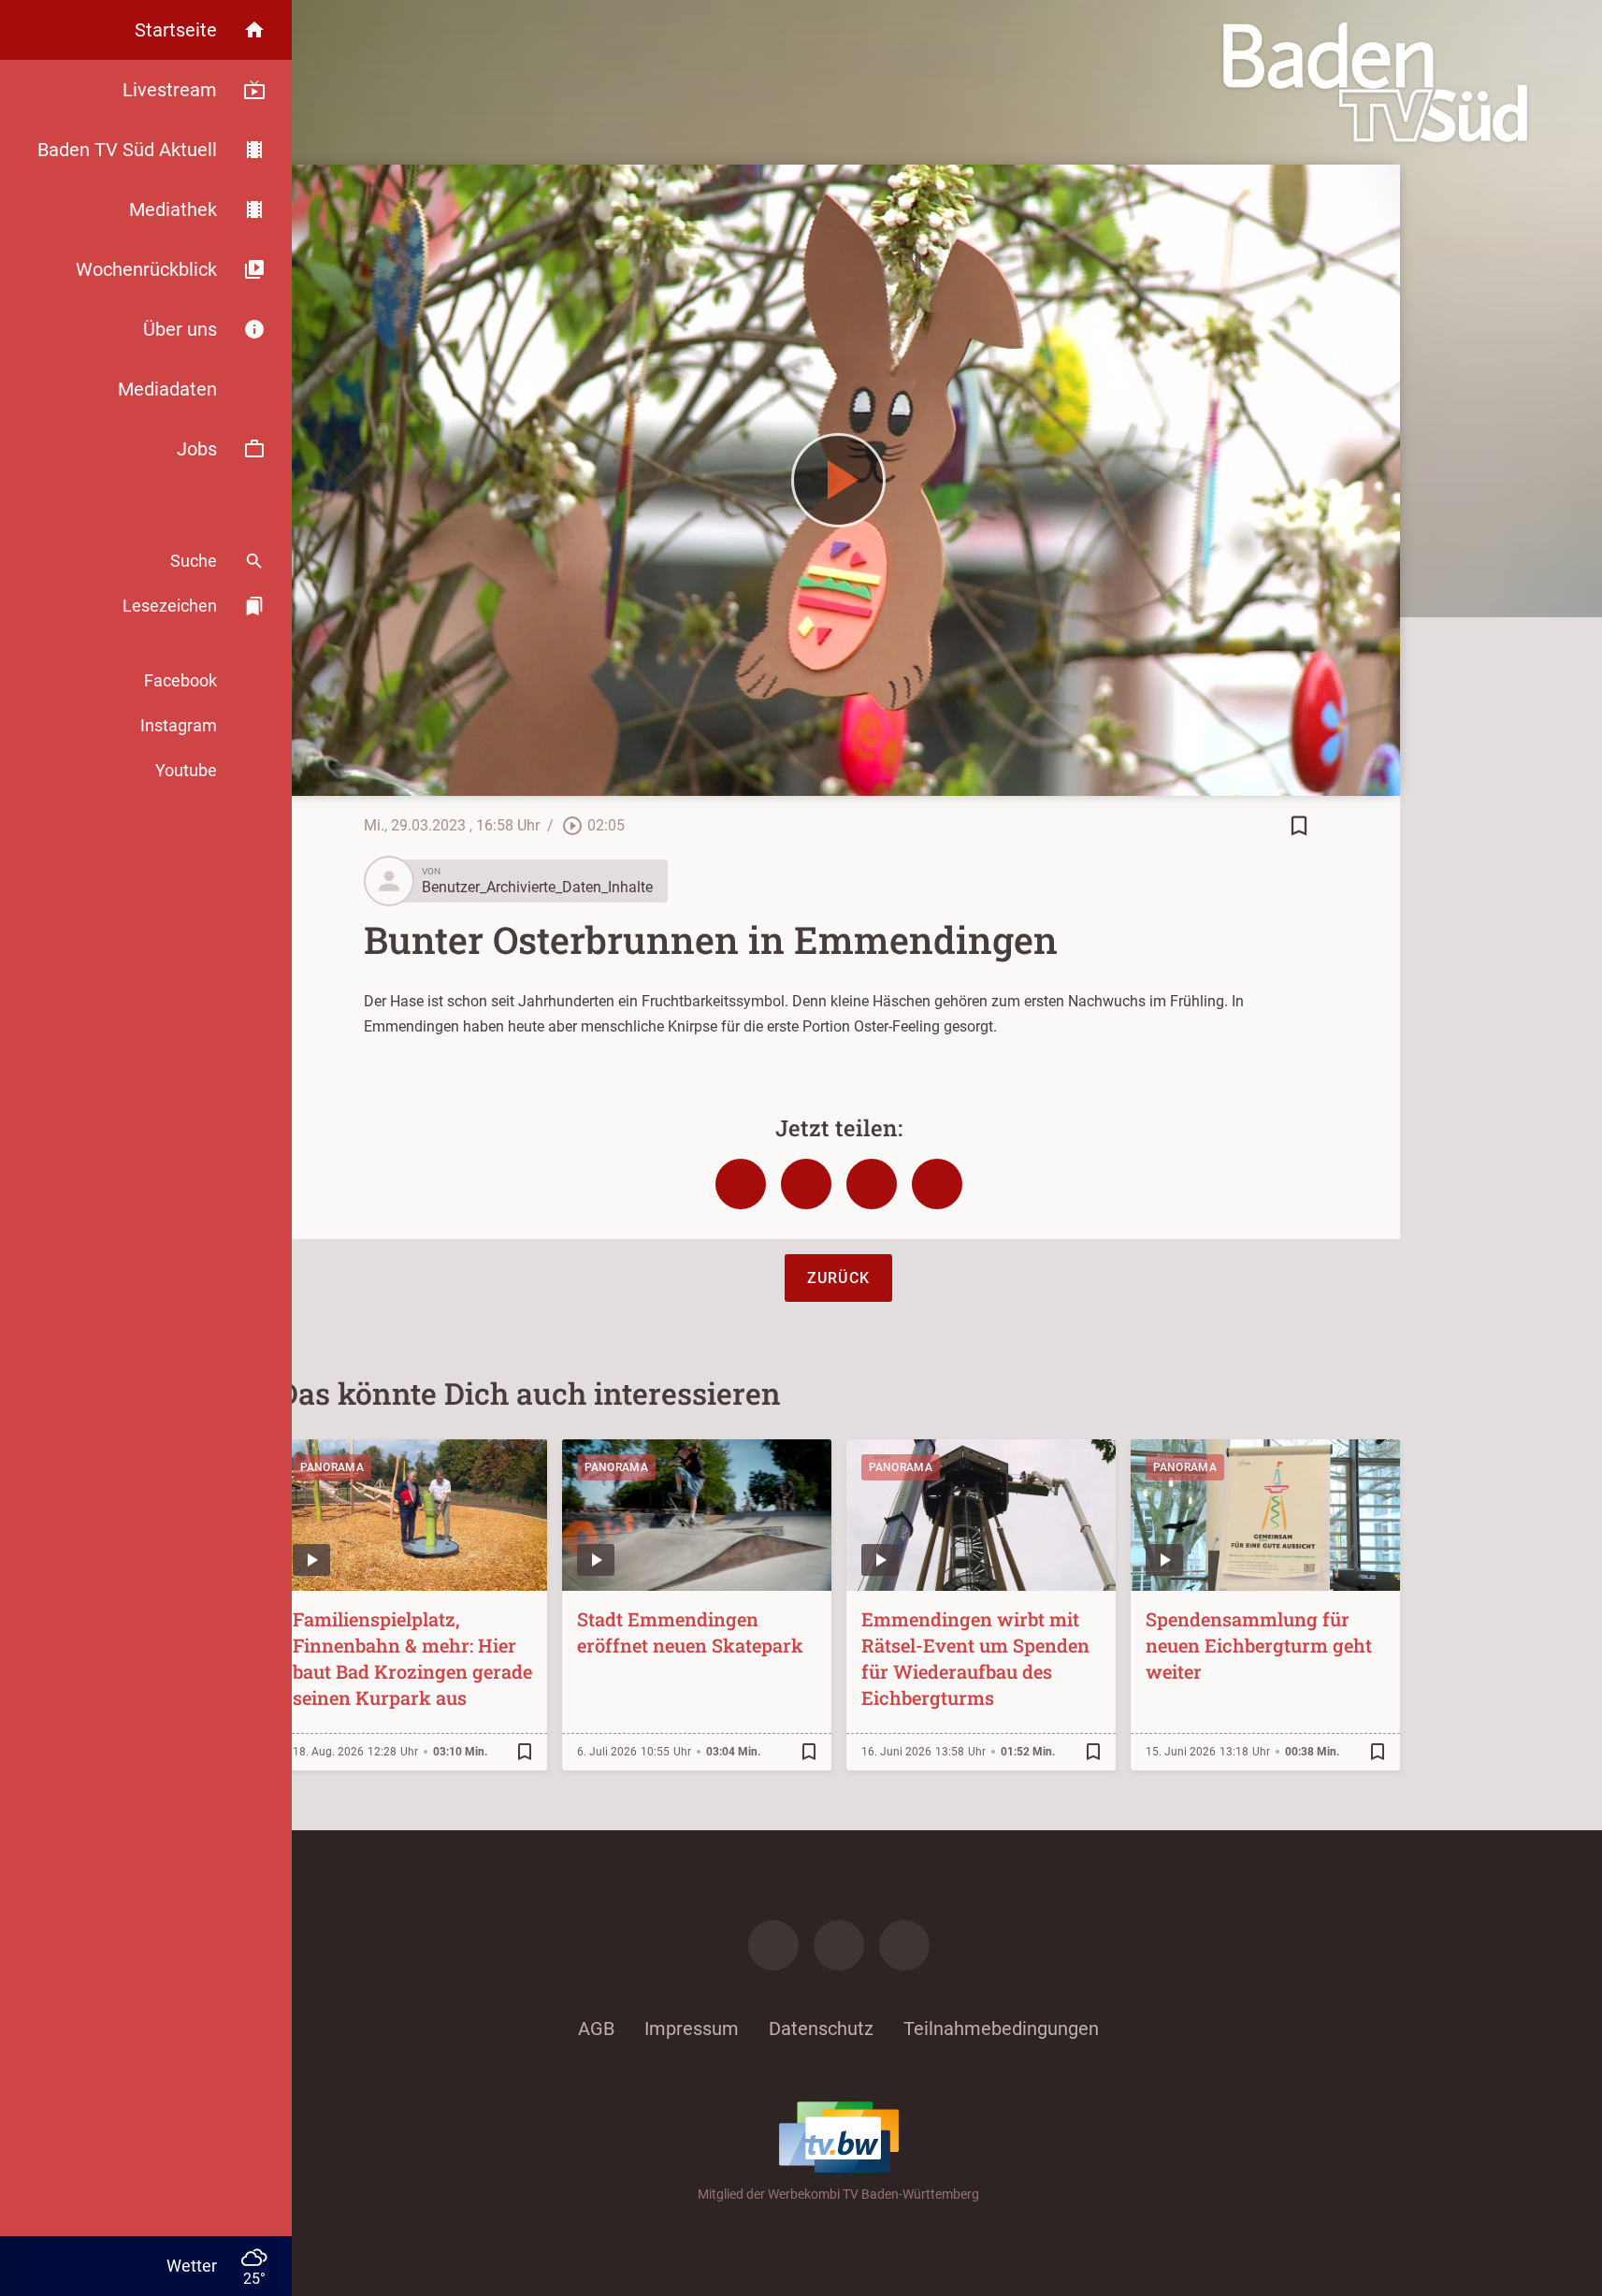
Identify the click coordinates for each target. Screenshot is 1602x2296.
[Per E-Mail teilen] (937, 1184)
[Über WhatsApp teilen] (872, 1184)
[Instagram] (839, 1945)
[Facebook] (773, 1945)
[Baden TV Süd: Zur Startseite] (1375, 82)
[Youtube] (904, 1945)
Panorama (332, 1467)
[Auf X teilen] (806, 1184)
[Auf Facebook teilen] (741, 1184)
